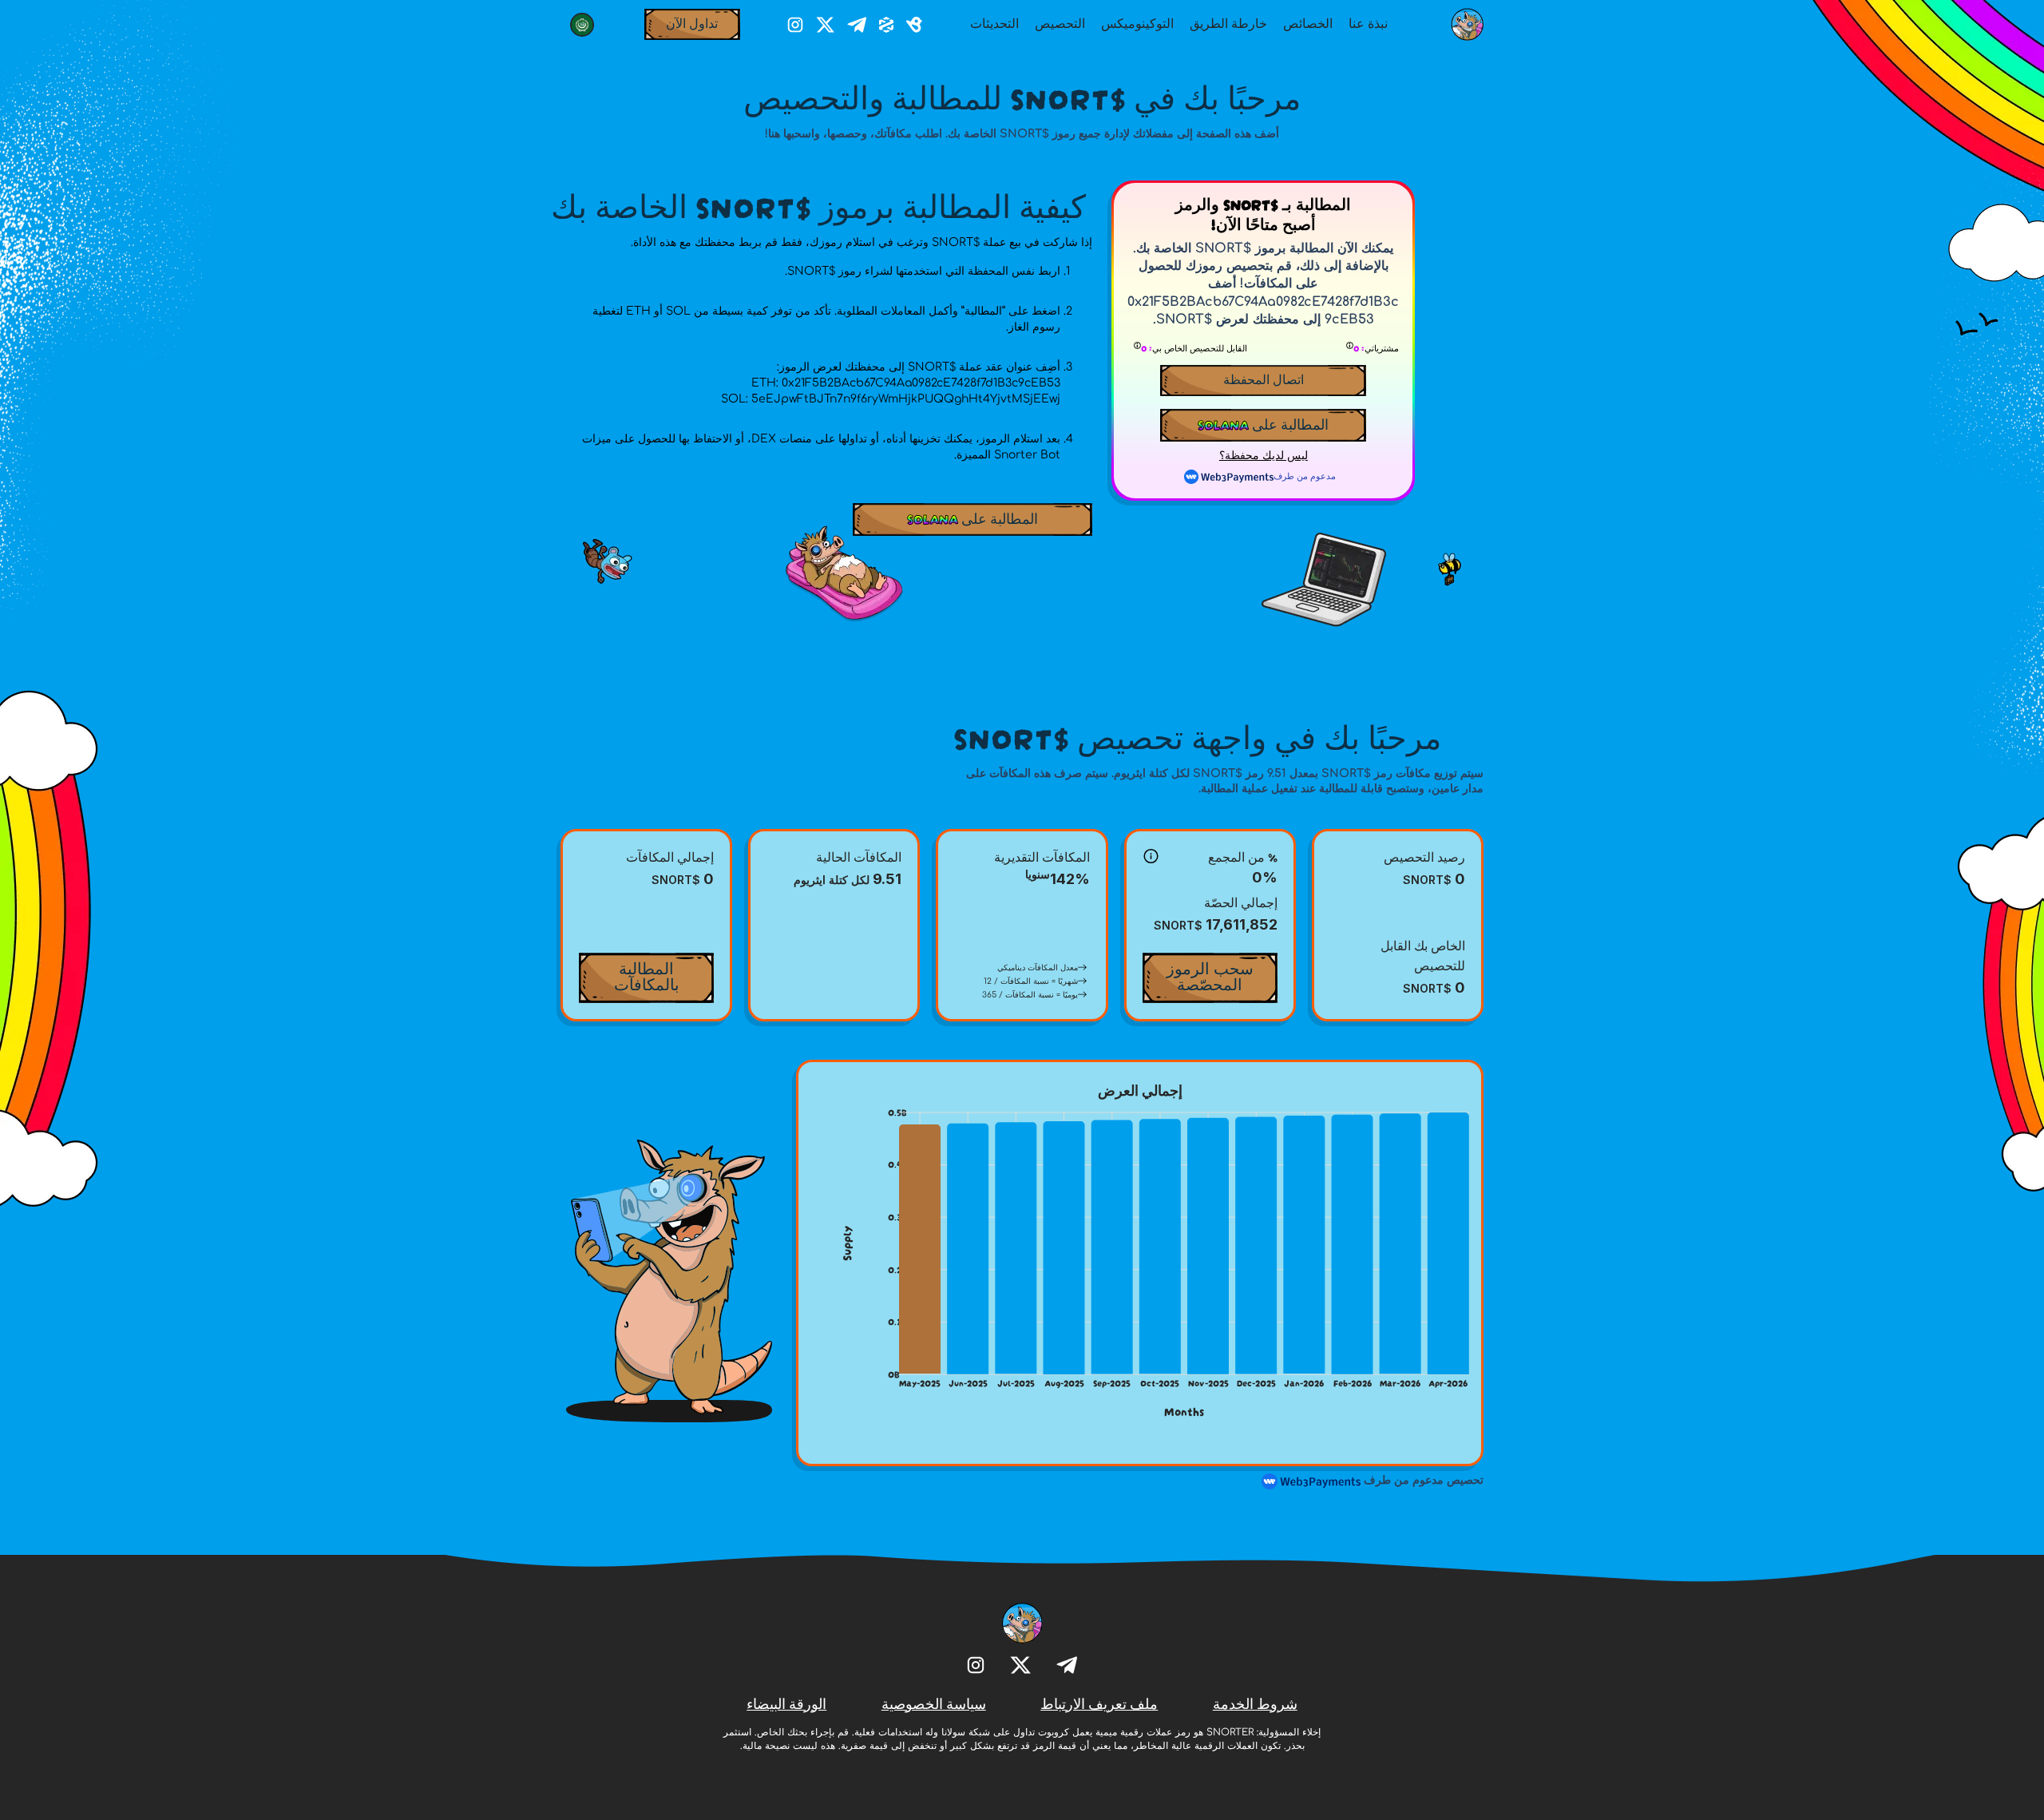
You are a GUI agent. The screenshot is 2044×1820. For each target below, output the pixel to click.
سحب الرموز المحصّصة (1210, 975)
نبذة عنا (1368, 22)
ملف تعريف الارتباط (1099, 1703)
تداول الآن (692, 22)
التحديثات (994, 22)
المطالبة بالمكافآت (647, 975)
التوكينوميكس (1137, 22)
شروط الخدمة (1255, 1703)
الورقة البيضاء (786, 1703)
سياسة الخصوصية (934, 1703)
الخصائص (1308, 22)
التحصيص (1060, 22)
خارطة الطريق (1228, 22)
